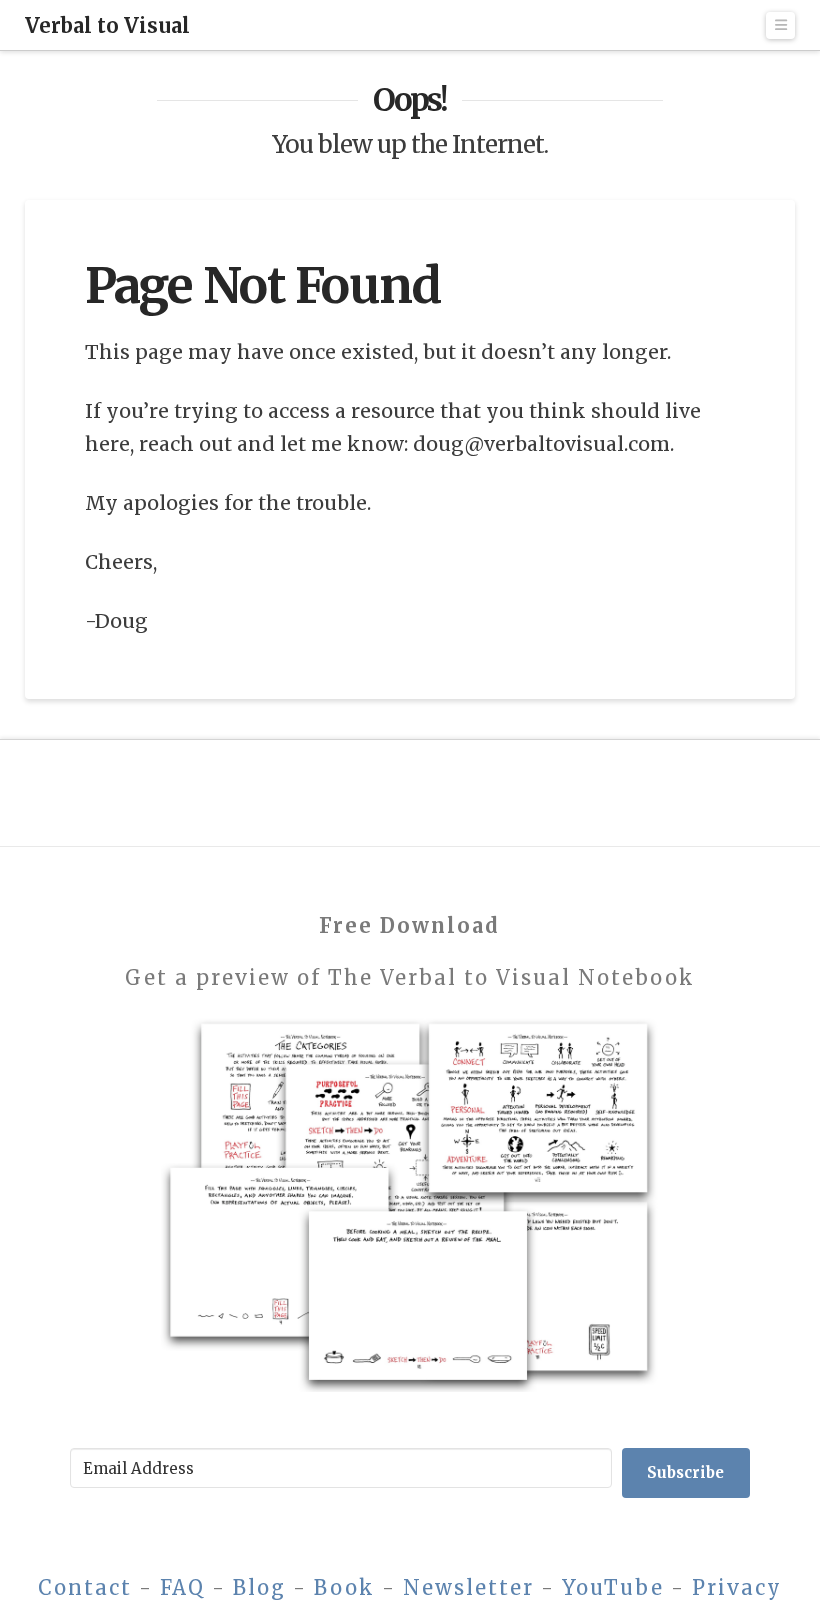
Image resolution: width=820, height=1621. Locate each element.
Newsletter (468, 1587)
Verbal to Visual (107, 26)
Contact (85, 1587)
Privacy (737, 1587)
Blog (259, 1587)
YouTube (613, 1587)
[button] (781, 25)
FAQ (182, 1587)
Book (344, 1587)
